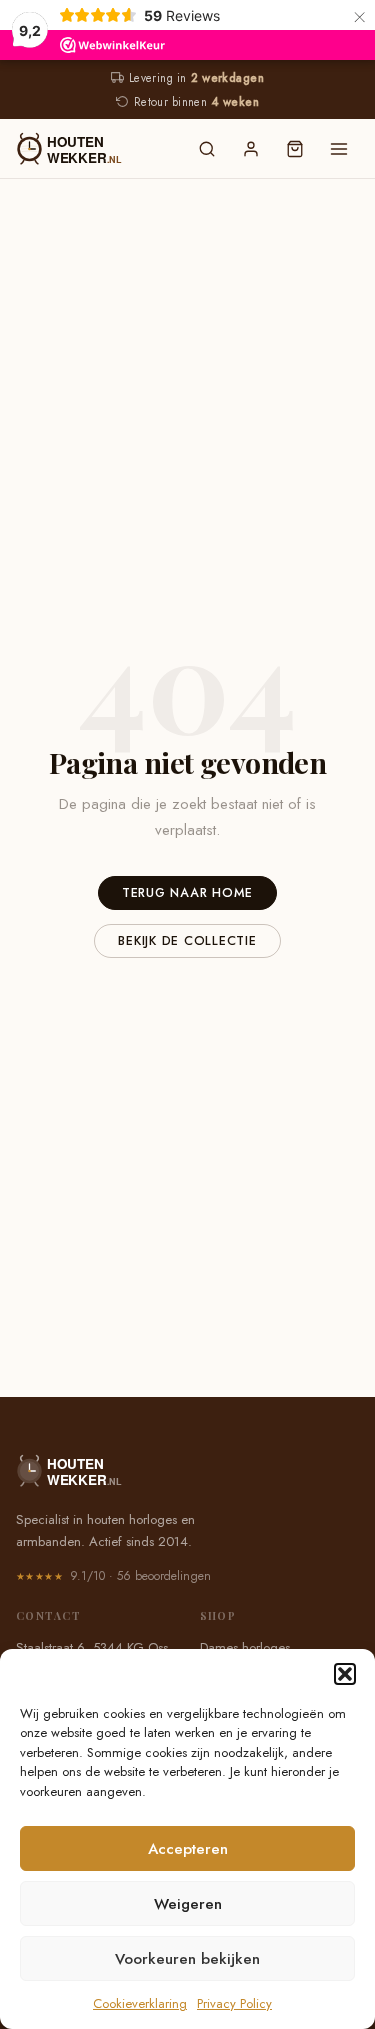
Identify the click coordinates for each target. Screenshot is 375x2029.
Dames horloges (245, 1647)
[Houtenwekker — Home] (93, 149)
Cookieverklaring (140, 2003)
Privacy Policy (234, 2003)
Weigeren (188, 1904)
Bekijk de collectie (187, 941)
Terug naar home (187, 893)
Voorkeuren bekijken (187, 1959)
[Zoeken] (207, 149)
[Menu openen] (339, 149)
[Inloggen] (251, 149)
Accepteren (188, 1849)
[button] (345, 1674)
